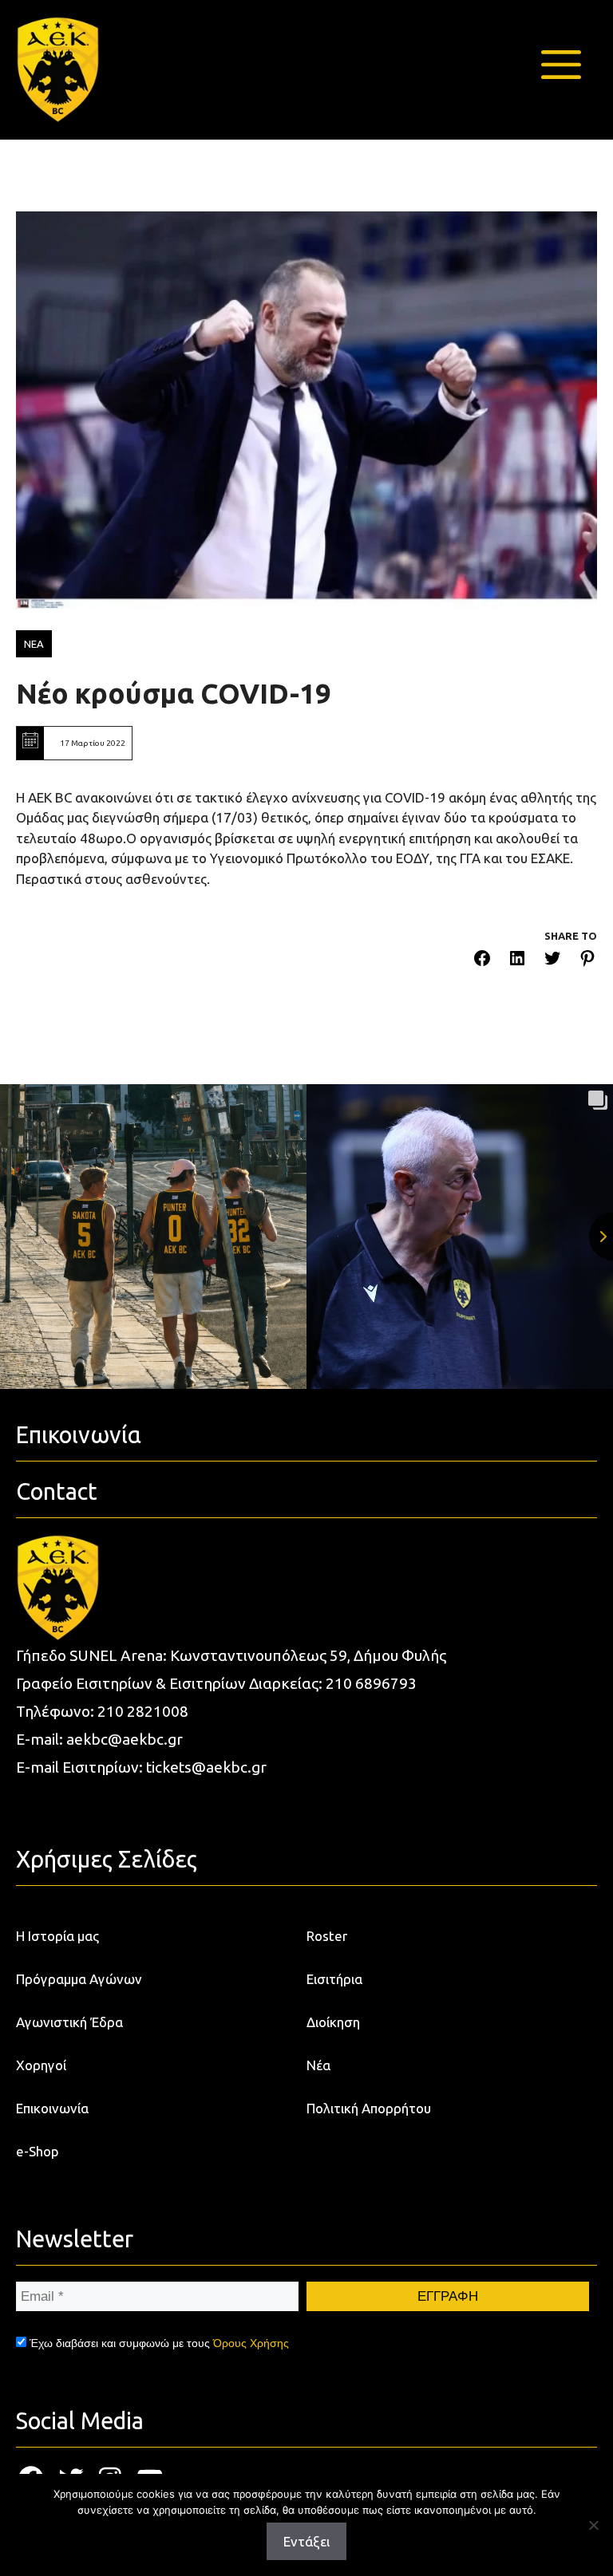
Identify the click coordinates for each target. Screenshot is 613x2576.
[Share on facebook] (482, 961)
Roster (327, 1936)
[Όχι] (593, 2525)
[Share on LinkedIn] (517, 961)
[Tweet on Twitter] (552, 961)
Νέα (318, 2065)
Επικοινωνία (52, 2108)
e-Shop (38, 2151)
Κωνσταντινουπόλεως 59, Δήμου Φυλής (308, 1655)
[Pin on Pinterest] (587, 961)
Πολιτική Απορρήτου (369, 2108)
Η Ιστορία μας (57, 1936)
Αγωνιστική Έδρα (69, 2022)
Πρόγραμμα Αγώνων (79, 1979)
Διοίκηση (333, 2022)
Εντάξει (306, 2541)
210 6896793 (371, 1683)
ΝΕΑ (34, 644)
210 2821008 (143, 1711)
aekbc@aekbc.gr (125, 1739)
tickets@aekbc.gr (206, 1767)
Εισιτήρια (334, 1979)
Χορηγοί (41, 2065)
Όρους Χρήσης (251, 2343)
